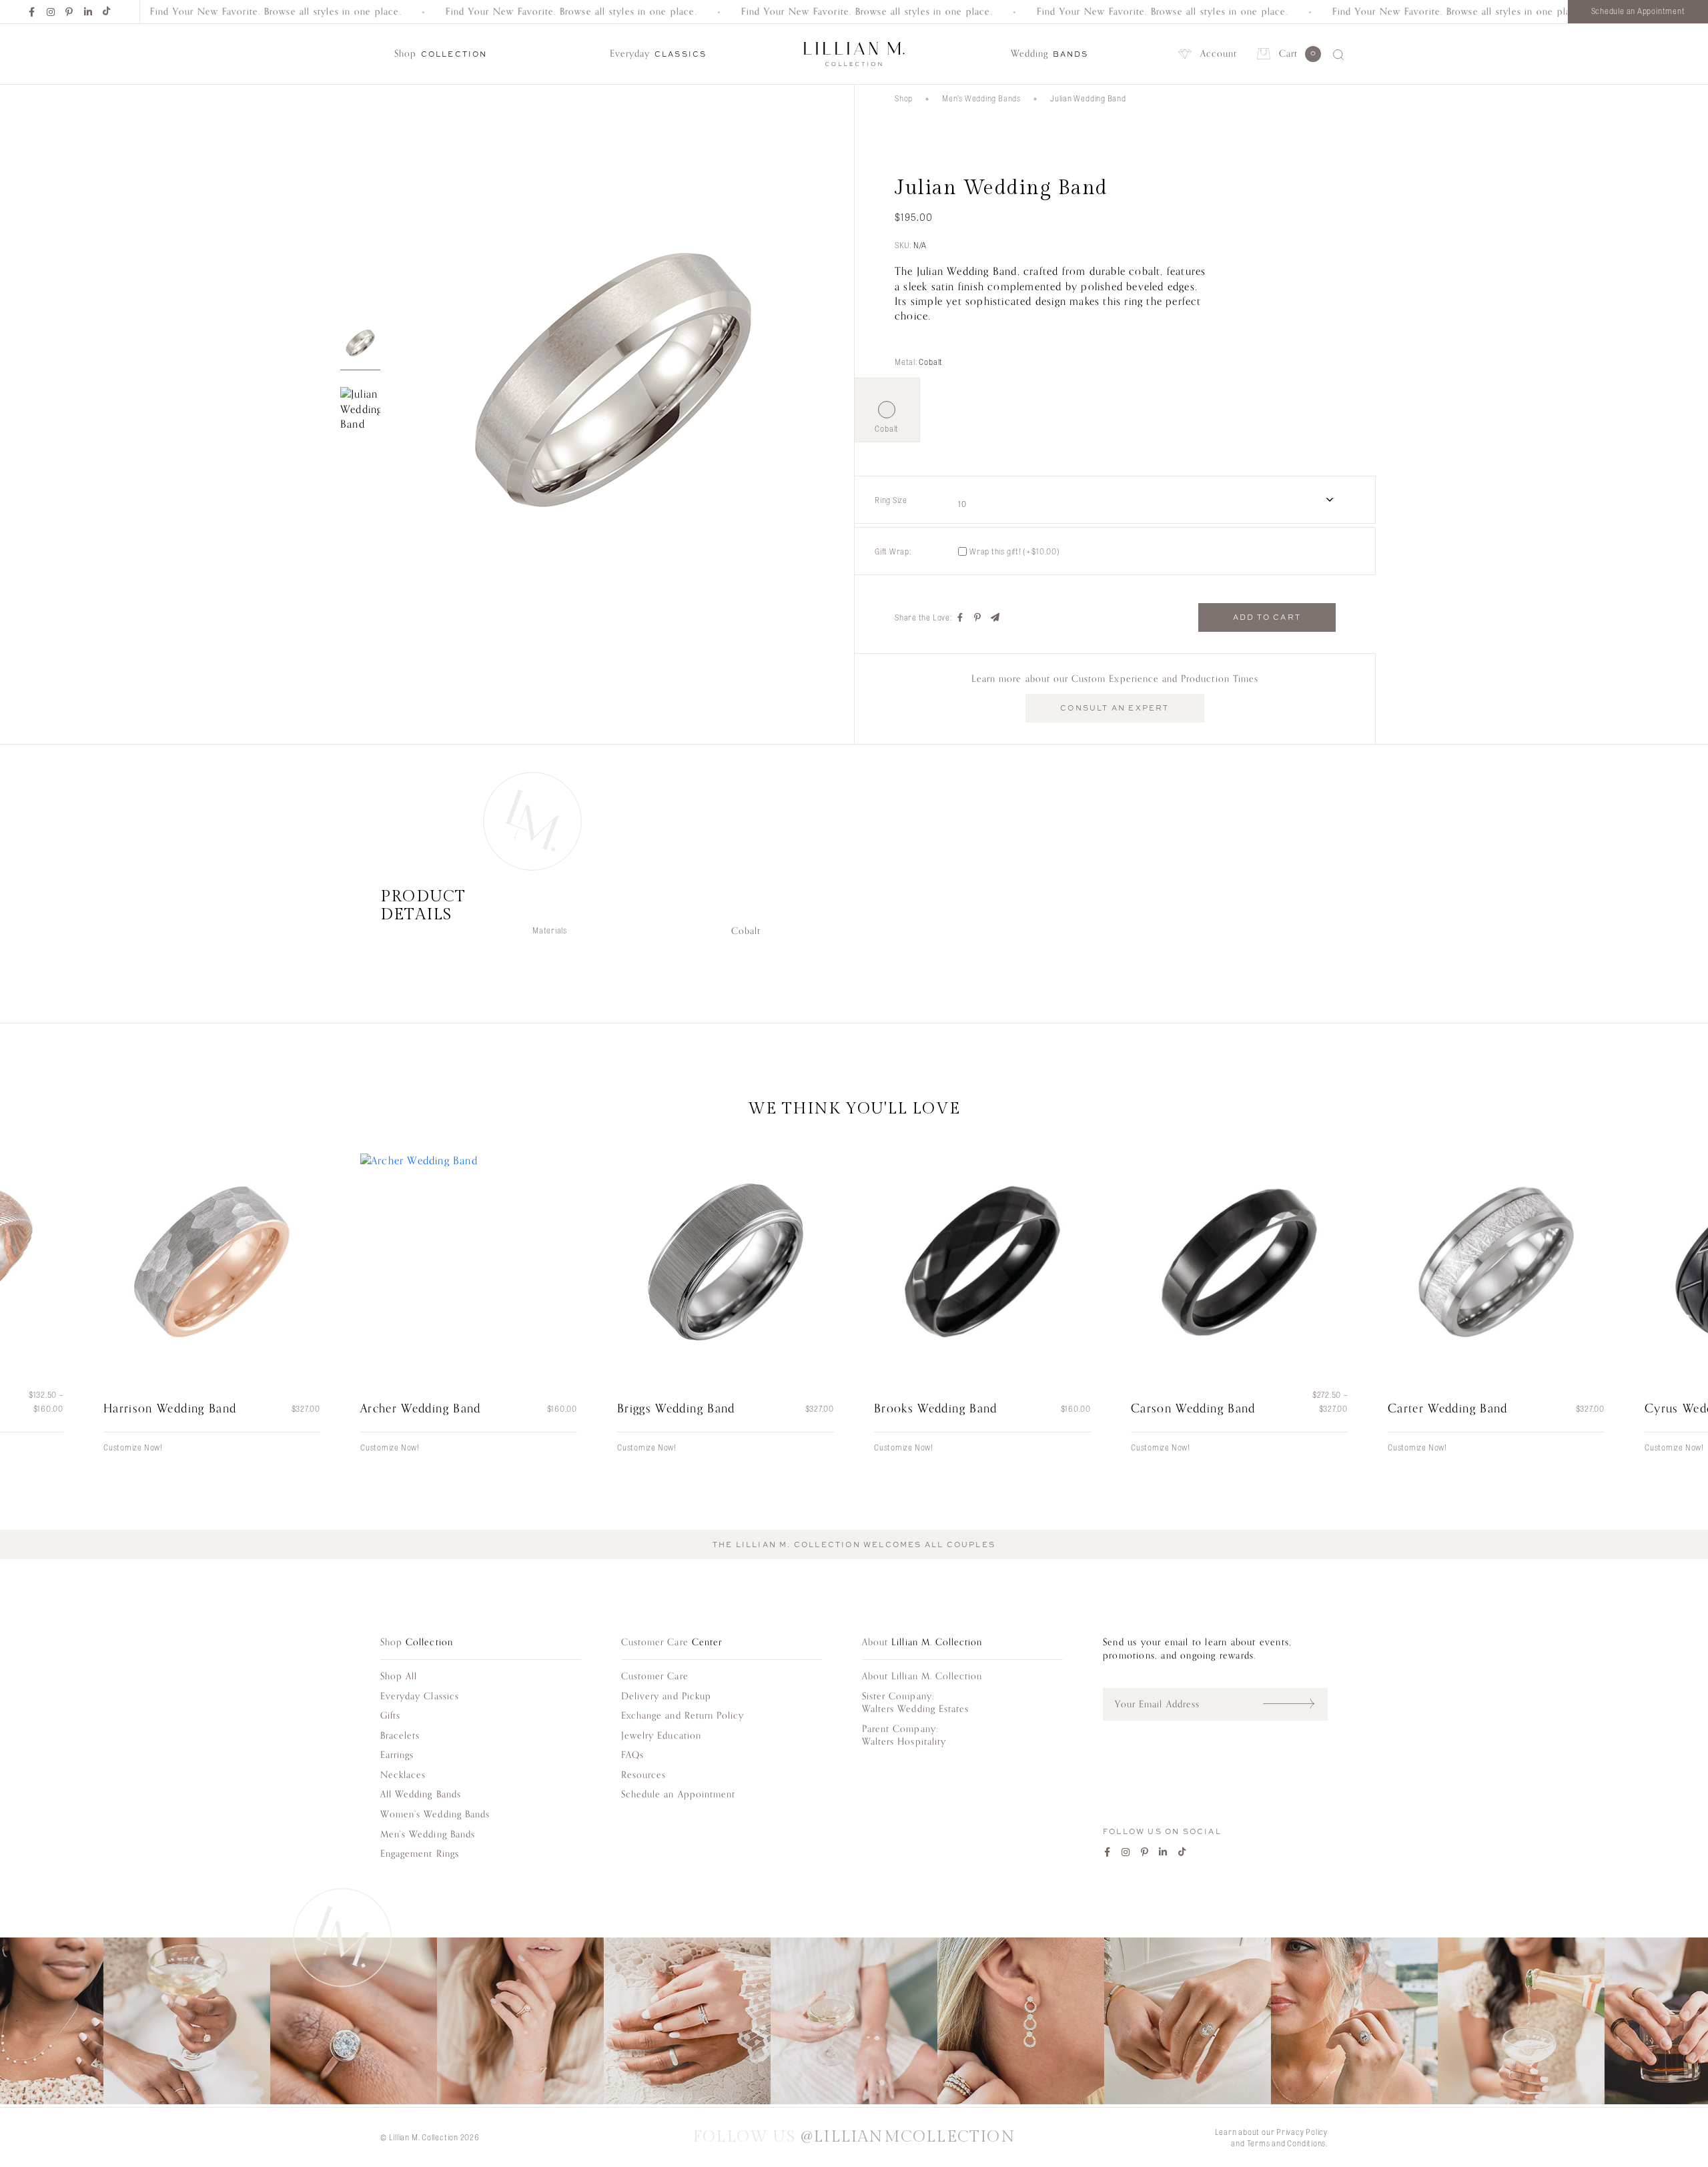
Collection (441, 54)
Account (1219, 54)
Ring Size (891, 500)
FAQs (632, 1755)
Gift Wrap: (893, 551)
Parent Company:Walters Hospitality (904, 1736)
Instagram (51, 12)
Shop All (399, 1676)
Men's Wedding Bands (428, 1834)
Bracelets (400, 1736)
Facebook (33, 12)
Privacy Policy (1302, 2132)
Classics (658, 54)
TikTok (107, 12)
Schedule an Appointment (1638, 11)
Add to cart (1267, 617)
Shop (904, 98)
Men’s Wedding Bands (981, 98)
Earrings (397, 1755)
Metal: (919, 362)
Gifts (390, 1716)
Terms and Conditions (1287, 2143)
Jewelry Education (661, 1736)
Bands (1050, 54)
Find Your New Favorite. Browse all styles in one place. (223, 12)
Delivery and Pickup (666, 1696)
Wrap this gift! (1015, 551)
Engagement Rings (420, 1854)
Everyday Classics (420, 1696)
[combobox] (1155, 500)
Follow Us (854, 2137)
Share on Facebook (961, 618)
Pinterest (70, 12)
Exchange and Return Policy (683, 1716)
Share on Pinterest (978, 618)
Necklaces (403, 1775)
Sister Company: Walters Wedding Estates (915, 1703)
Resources (644, 1775)
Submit (1295, 1704)
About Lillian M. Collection (922, 1676)
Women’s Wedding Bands (435, 1814)
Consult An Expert (1115, 708)
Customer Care (655, 1676)
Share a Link (995, 618)
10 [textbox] (962, 504)
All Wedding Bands (421, 1794)
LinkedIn (89, 12)
